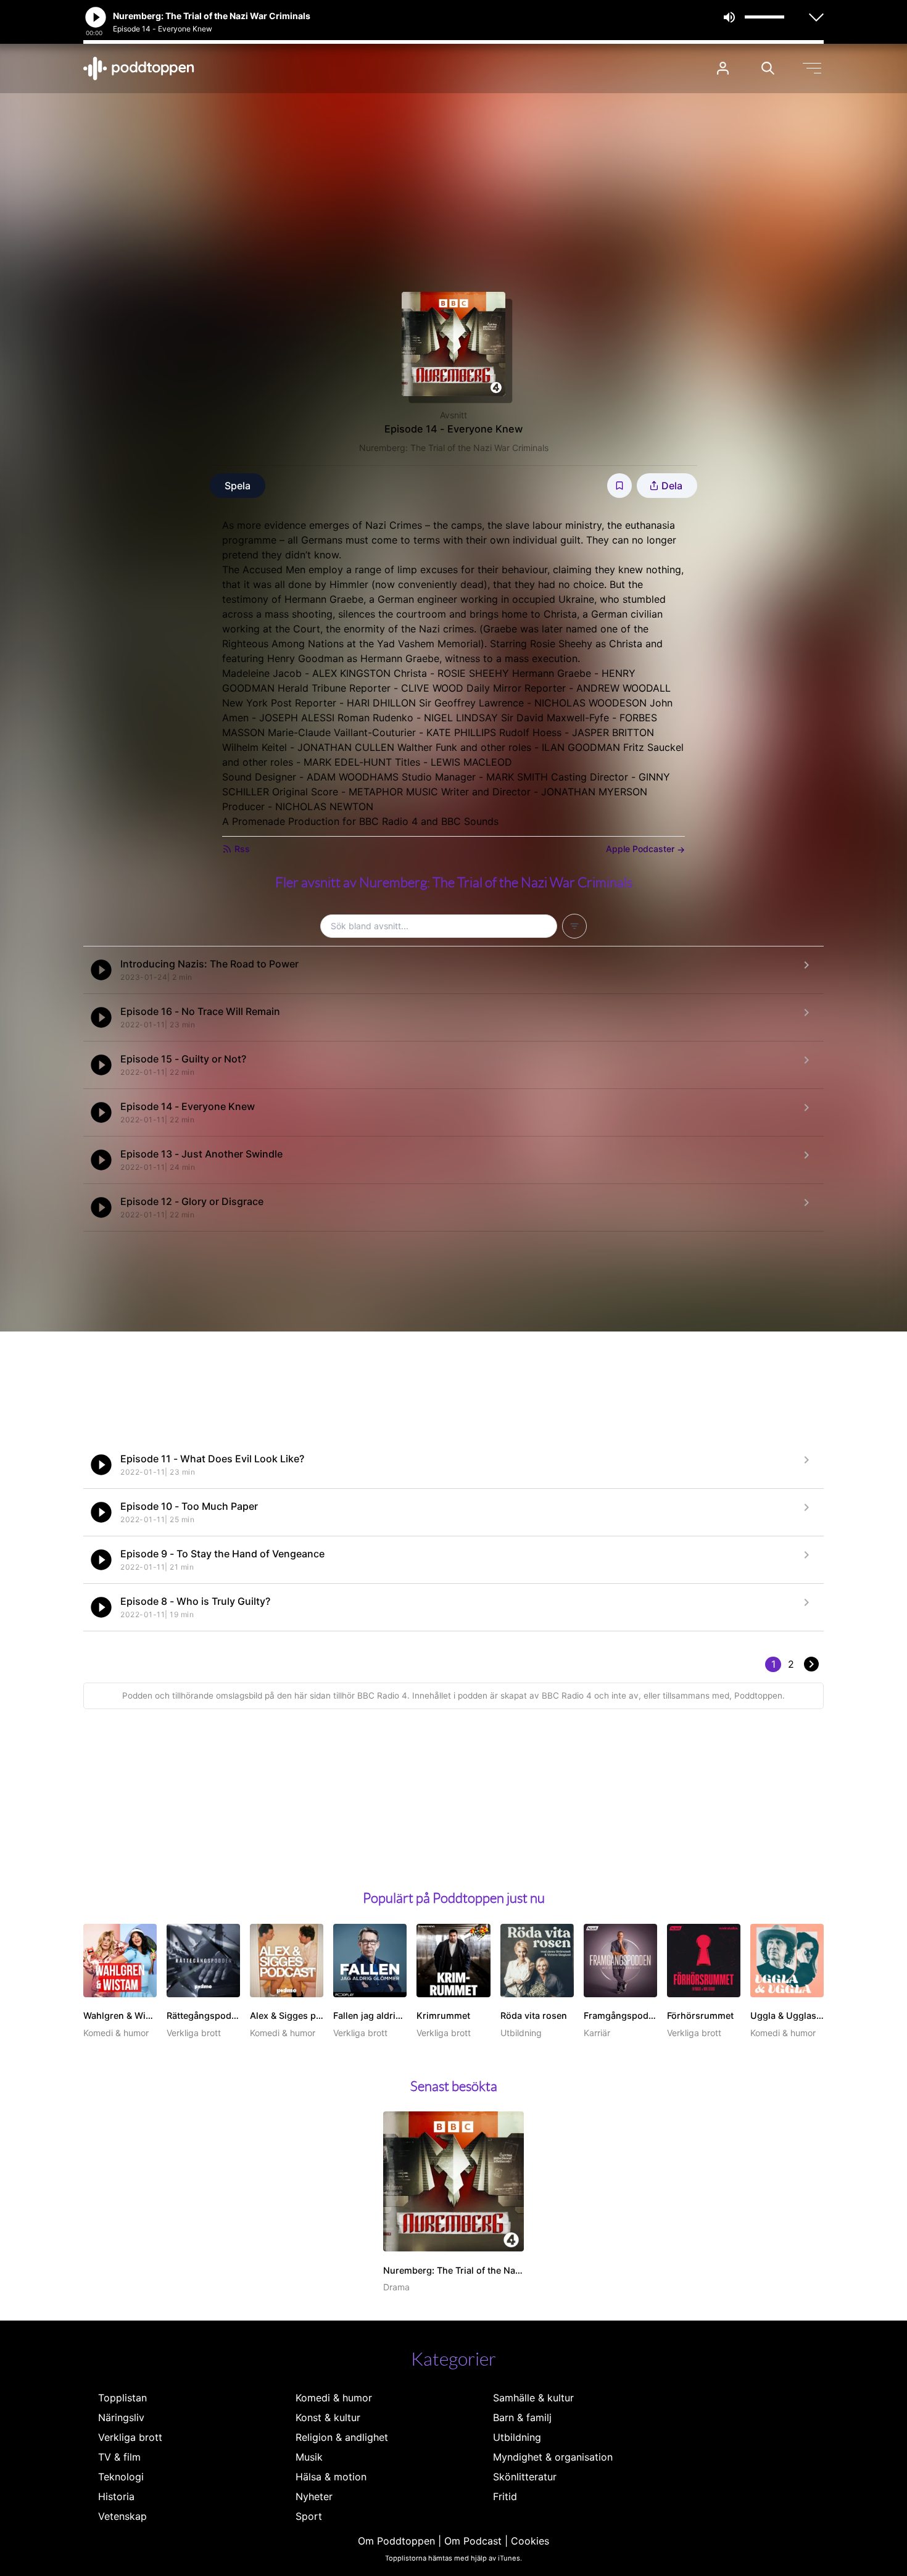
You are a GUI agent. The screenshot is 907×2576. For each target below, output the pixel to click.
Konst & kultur (328, 2417)
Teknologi (121, 2477)
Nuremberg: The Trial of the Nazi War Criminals (454, 448)
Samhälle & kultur (533, 2398)
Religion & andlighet (342, 2437)
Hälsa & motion (331, 2477)
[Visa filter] (574, 926)
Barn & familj (522, 2417)
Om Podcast (473, 2541)
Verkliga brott (130, 2437)
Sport (309, 2516)
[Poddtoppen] (139, 68)
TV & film (119, 2457)
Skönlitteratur (525, 2477)
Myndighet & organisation (553, 2457)
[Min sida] (723, 68)
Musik (309, 2457)
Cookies (530, 2541)
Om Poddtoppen (396, 2541)
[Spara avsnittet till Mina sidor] (619, 486)
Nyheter (314, 2496)
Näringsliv (121, 2417)
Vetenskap (122, 2516)
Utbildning (517, 2437)
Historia (116, 2496)
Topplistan (122, 2398)
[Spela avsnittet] (101, 970)
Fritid (505, 2496)
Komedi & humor (334, 2398)
